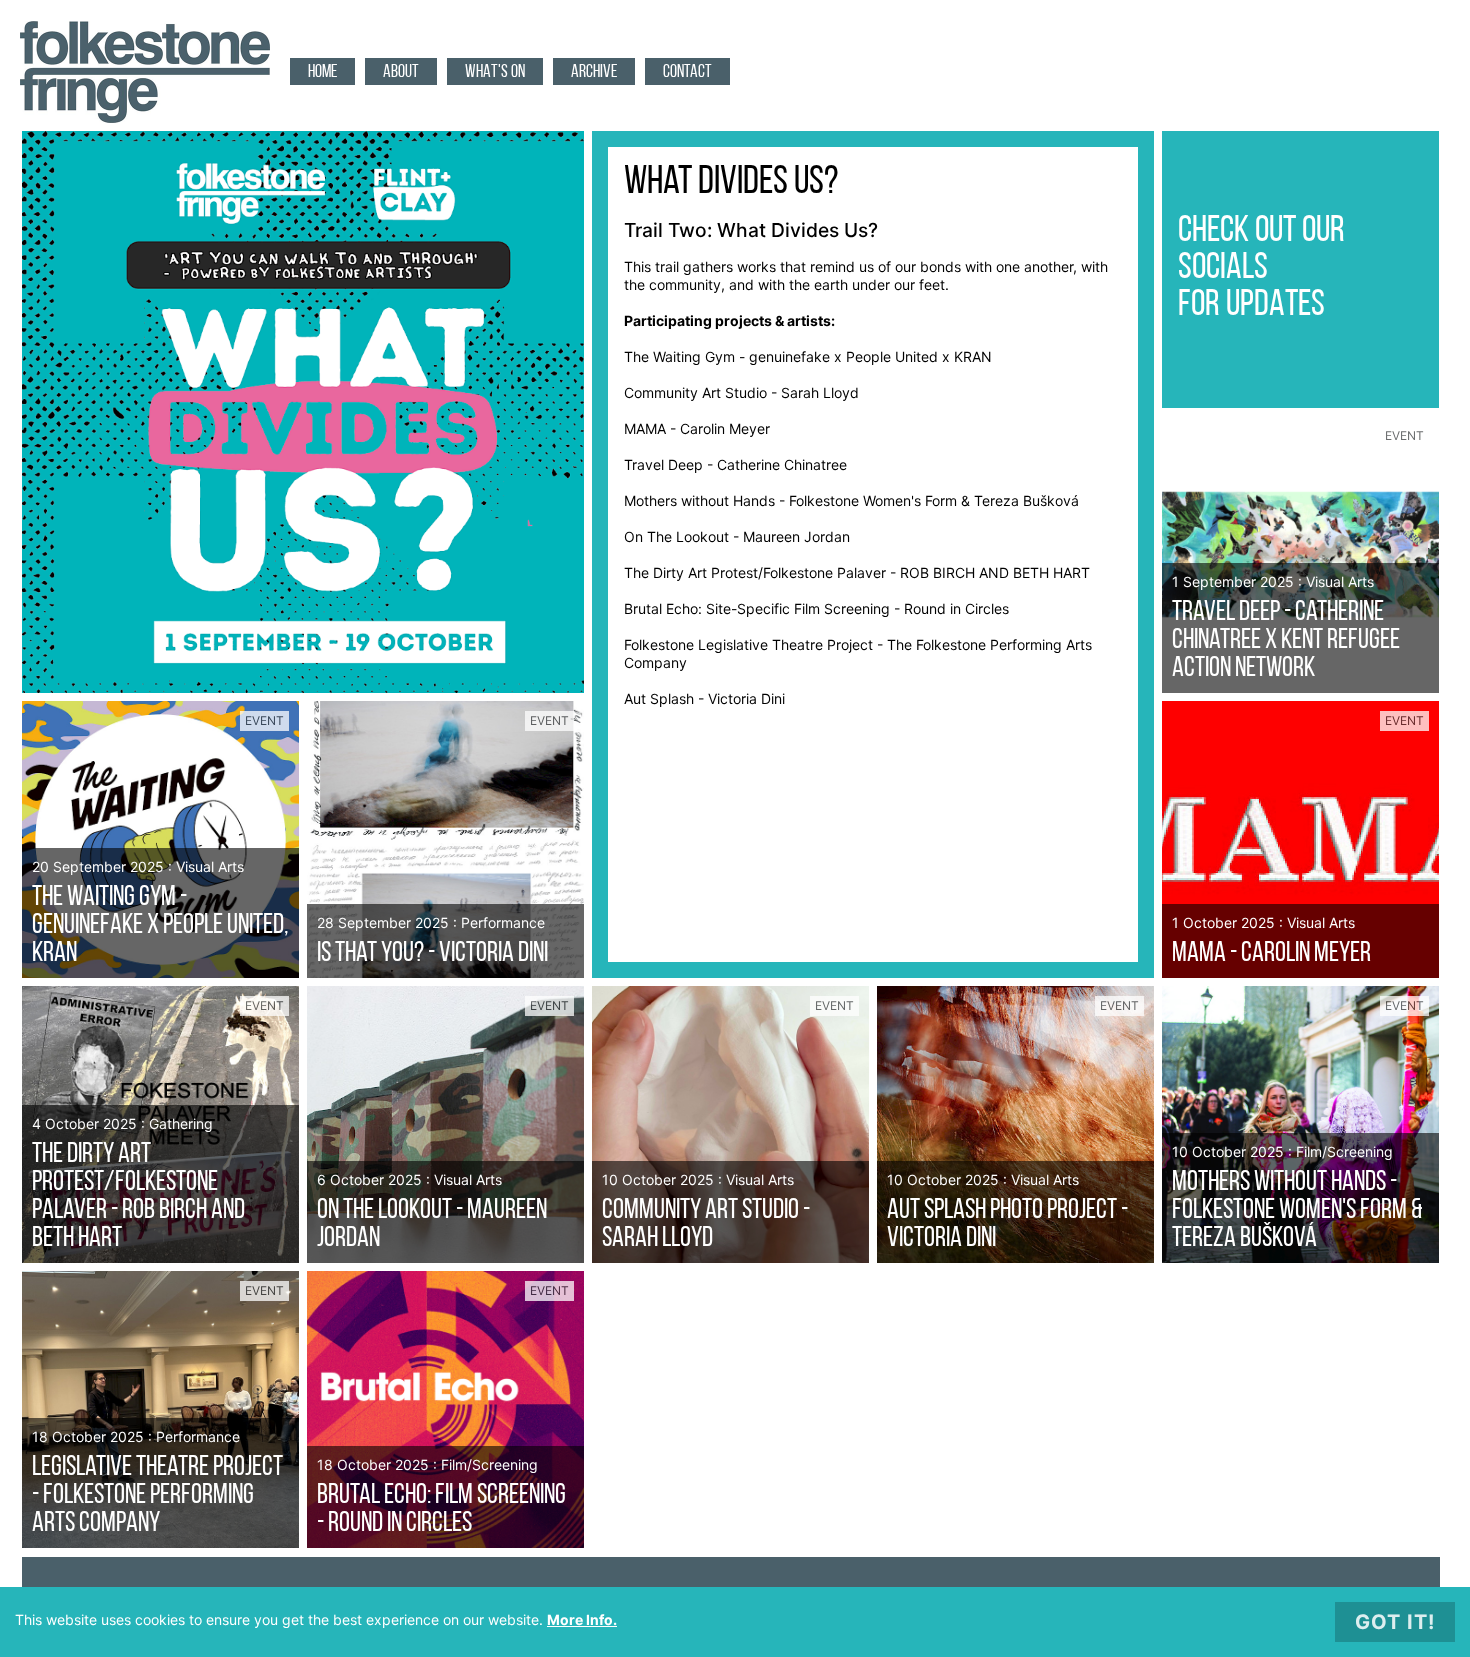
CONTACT (687, 73)
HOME (322, 73)
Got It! (1395, 1622)
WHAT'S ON (495, 73)
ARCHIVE (594, 73)
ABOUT (401, 73)
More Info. (582, 1619)
